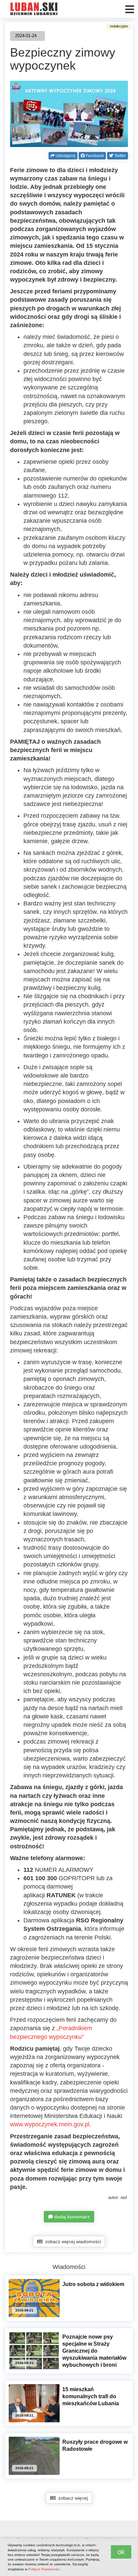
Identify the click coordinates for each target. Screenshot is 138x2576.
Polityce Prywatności (44, 2569)
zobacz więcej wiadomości (72, 2241)
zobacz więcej (72, 2498)
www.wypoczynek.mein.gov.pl (50, 2124)
